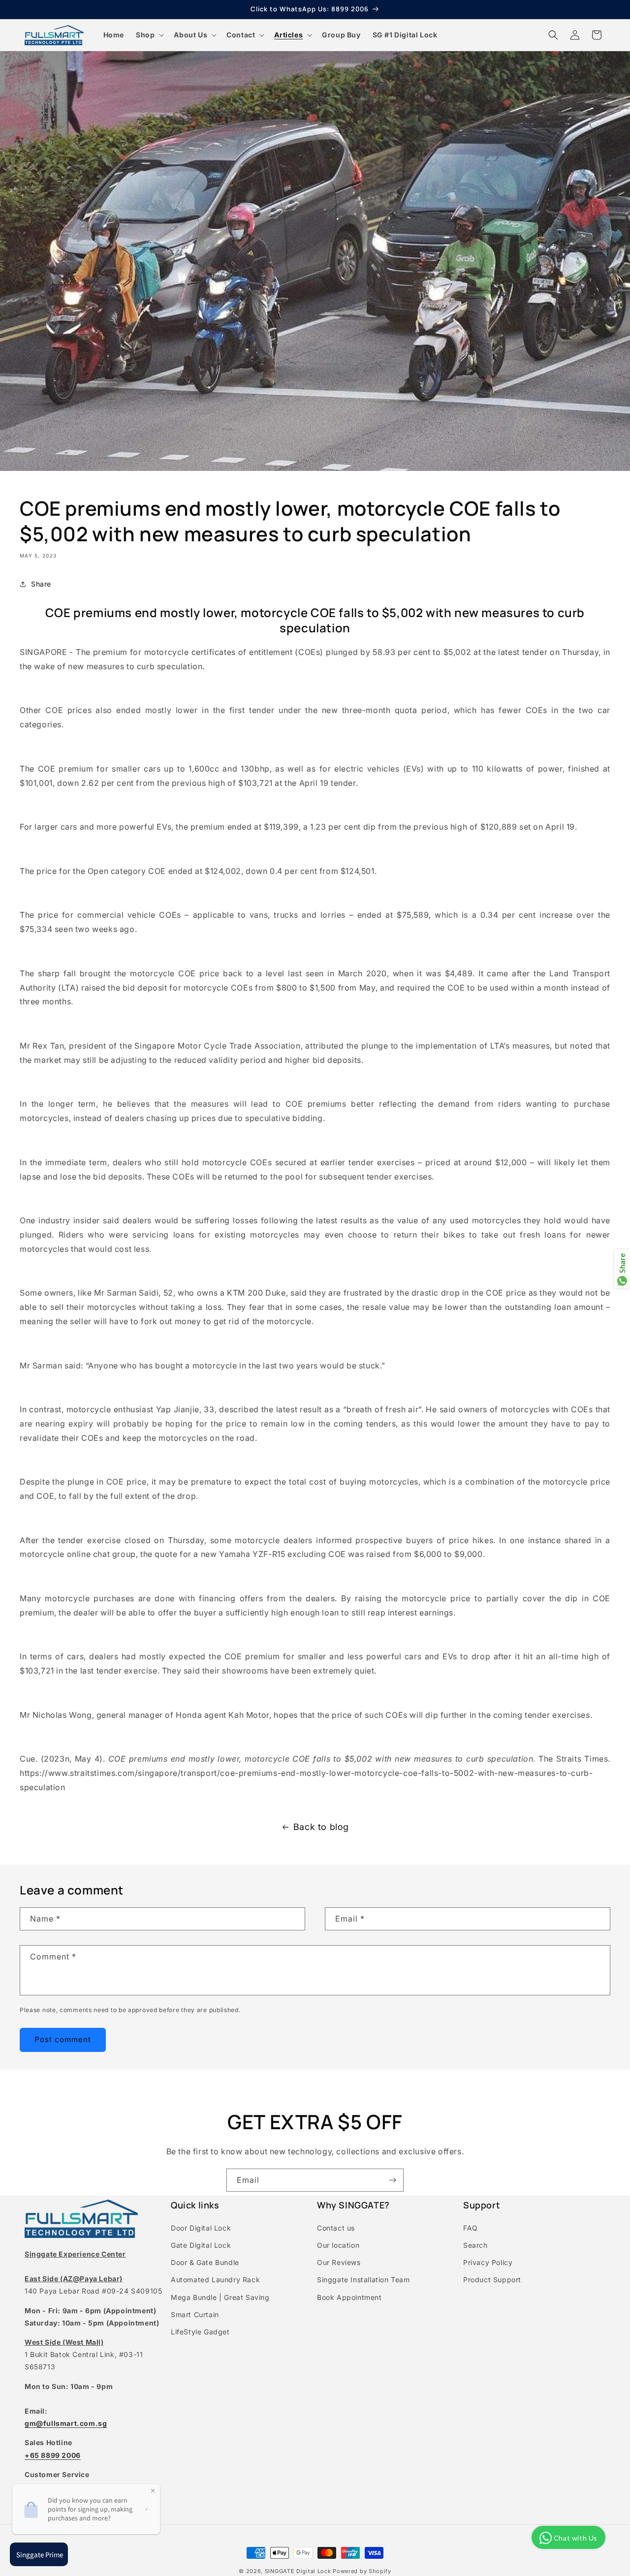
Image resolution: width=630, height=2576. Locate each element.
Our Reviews (339, 2262)
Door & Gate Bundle (205, 2262)
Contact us (336, 2228)
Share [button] (41, 584)
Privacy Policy (488, 2262)
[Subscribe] (392, 2180)
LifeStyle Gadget (200, 2332)
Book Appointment (349, 2297)
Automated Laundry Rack (215, 2280)
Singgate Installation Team (363, 2280)
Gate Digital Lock (201, 2245)
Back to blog (321, 1827)
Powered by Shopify (362, 2571)
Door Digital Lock (201, 2228)
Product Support (492, 2280)
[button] (149, 35)
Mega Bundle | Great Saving (220, 2297)
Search (475, 2245)
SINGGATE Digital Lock (298, 2571)
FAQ (471, 2228)
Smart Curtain (195, 2314)
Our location (338, 2245)
